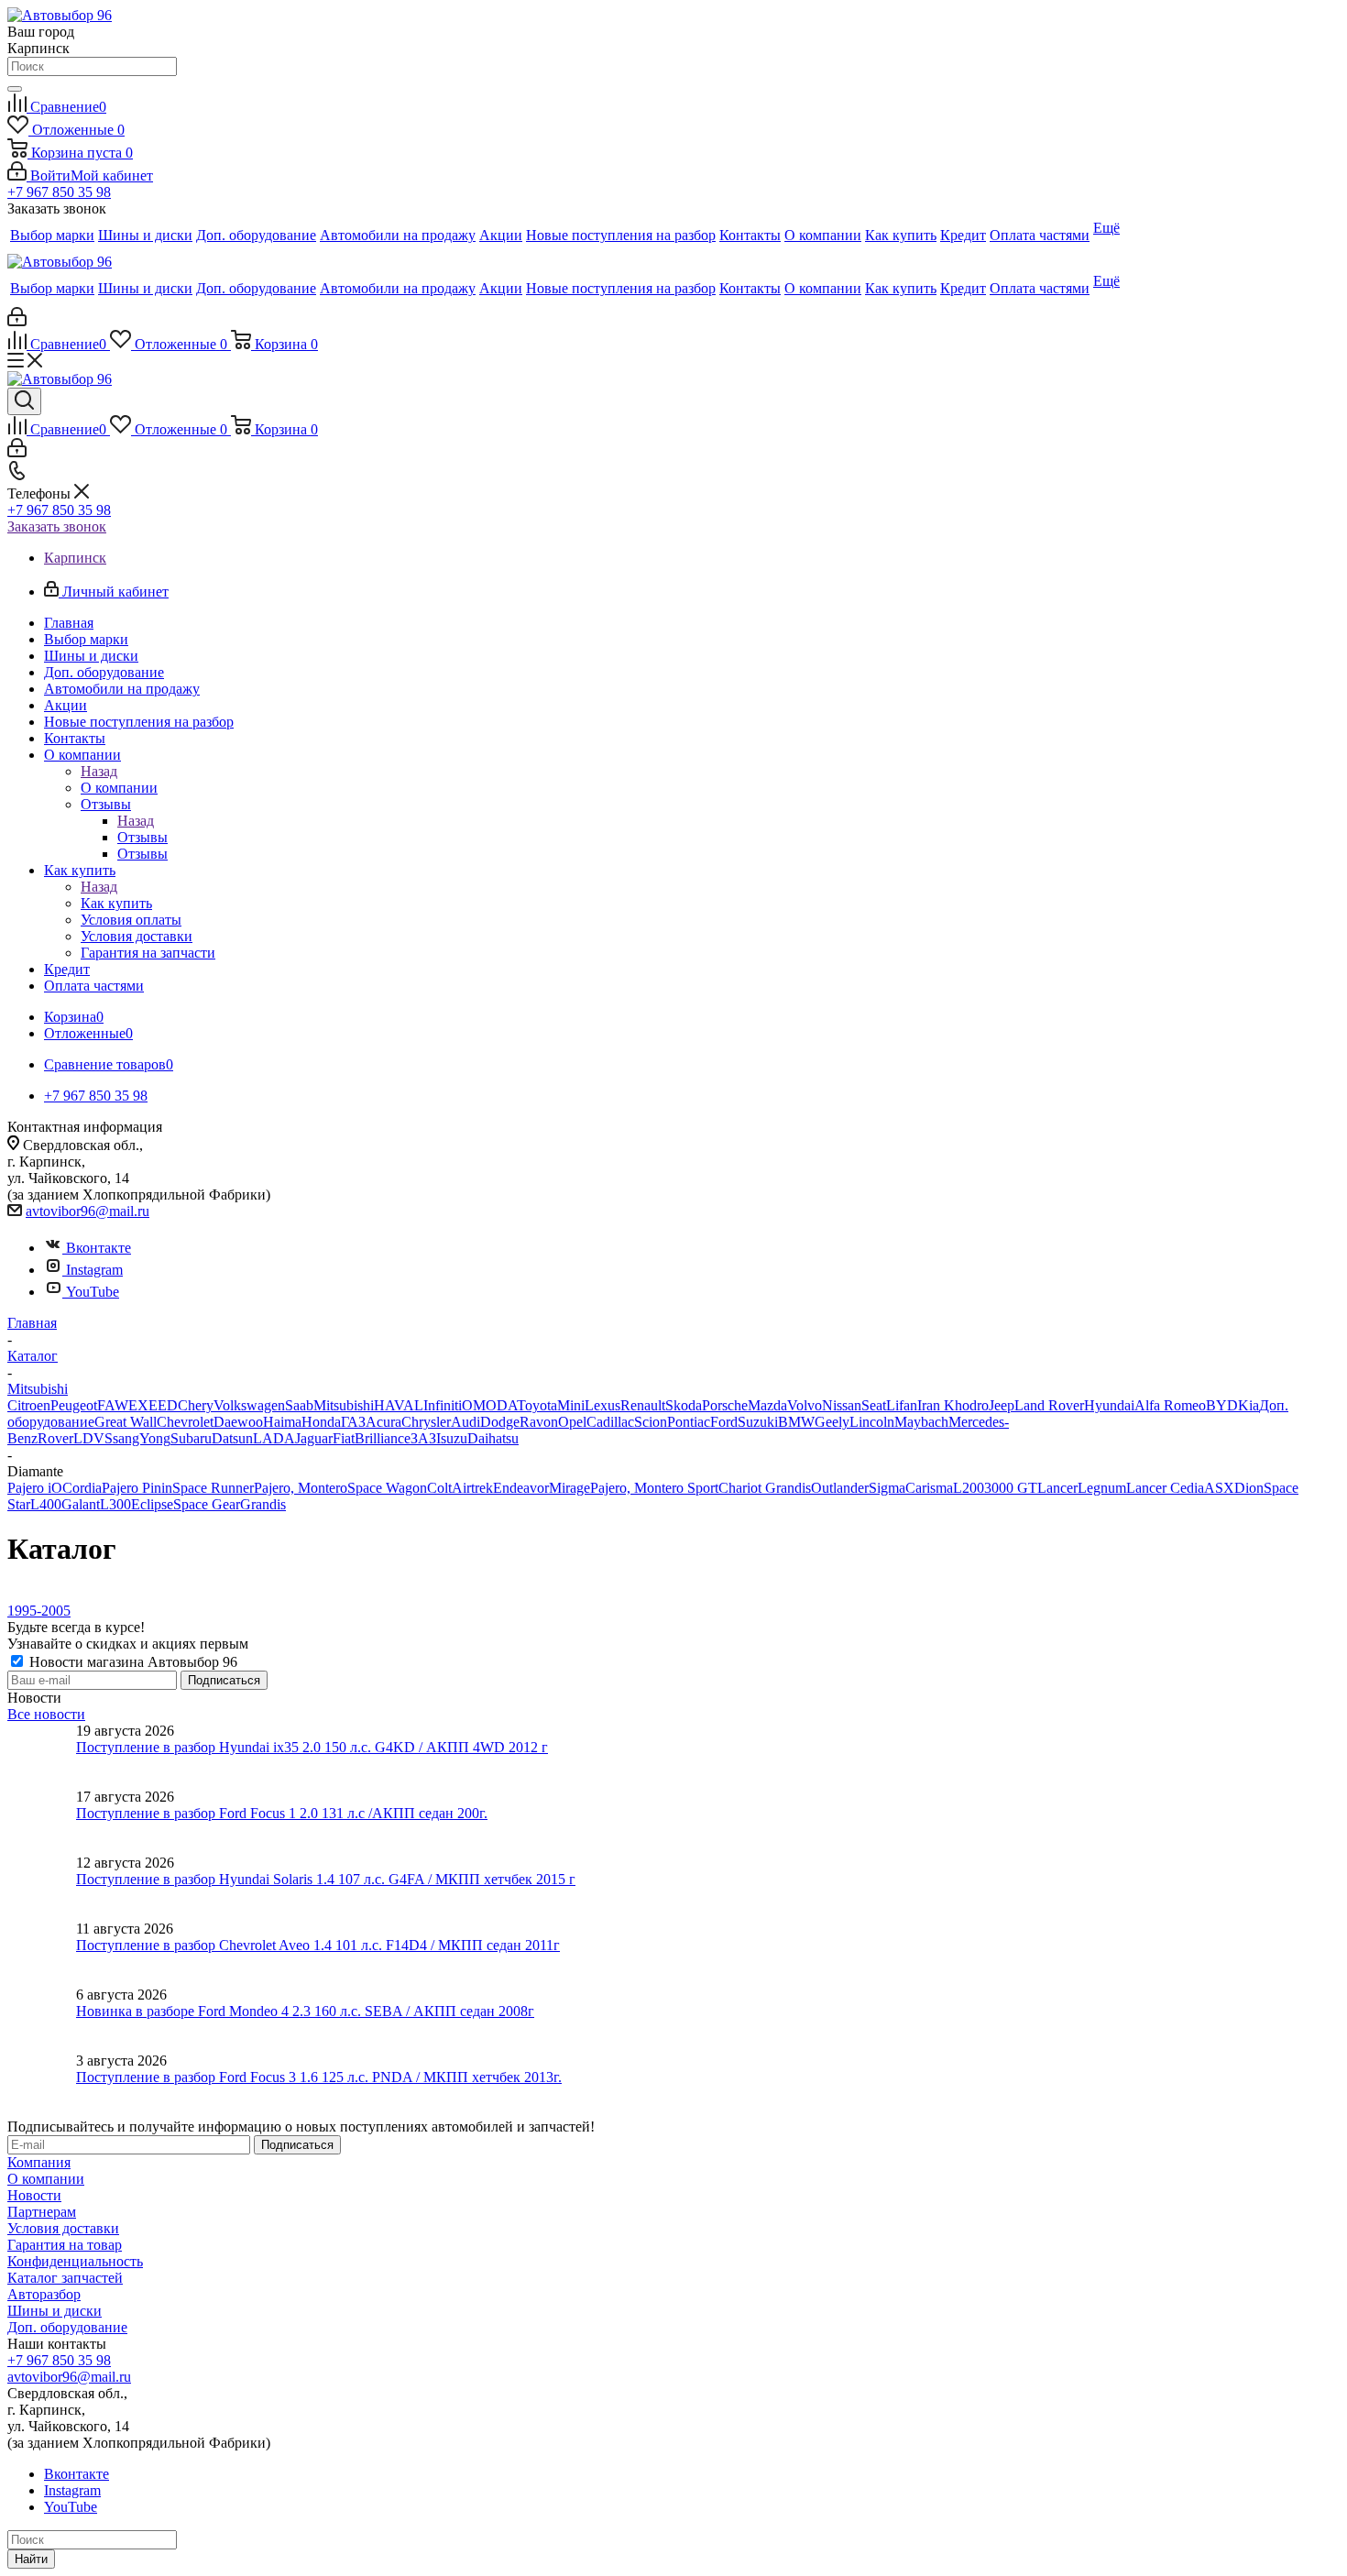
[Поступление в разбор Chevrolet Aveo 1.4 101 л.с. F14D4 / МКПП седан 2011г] (42, 1954)
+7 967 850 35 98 (59, 192)
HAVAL (399, 1405)
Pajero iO (35, 1488)
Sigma (887, 1488)
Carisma (929, 1488)
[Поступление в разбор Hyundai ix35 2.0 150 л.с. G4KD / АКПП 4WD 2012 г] (42, 1756)
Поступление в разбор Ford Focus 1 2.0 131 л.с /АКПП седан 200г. (282, 1813)
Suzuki (758, 1422)
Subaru (191, 1438)
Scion (651, 1422)
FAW (113, 1405)
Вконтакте (99, 1248)
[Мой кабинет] (17, 321)
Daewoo (238, 1422)
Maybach (921, 1422)
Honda (321, 1422)
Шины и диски (55, 2311)
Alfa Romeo (1170, 1405)
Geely (832, 1422)
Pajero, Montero (301, 1488)
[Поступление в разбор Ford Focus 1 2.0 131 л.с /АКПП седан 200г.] (42, 1822)
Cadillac (610, 1422)
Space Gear (207, 1504)
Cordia (82, 1488)
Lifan (902, 1405)
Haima (282, 1422)
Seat (874, 1405)
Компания (39, 2162)
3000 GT (1011, 1488)
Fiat (344, 1438)
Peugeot (74, 1405)
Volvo (805, 1405)
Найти (31, 2559)
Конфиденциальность (75, 2261)
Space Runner (213, 1488)
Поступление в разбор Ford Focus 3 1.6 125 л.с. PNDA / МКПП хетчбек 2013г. (319, 2077)
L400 (46, 1504)
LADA (274, 1438)
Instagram (94, 1270)
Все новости (46, 1714)
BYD (1222, 1405)
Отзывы (142, 837)
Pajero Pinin (137, 1488)
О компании (119, 788)
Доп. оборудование (67, 2327)
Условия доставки (63, 2228)
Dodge (500, 1422)
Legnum (1102, 1488)
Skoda (684, 1405)
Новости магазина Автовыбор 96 (131, 1662)
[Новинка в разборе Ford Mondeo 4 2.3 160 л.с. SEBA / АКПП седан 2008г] (42, 2020)
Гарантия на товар (65, 2245)
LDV (89, 1438)
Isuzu (452, 1438)
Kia (1248, 1405)
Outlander (840, 1488)
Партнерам (42, 2212)
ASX (1219, 1488)
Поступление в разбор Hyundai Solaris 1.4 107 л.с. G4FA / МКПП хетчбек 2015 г (326, 1879)
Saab (299, 1405)
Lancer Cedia (1165, 1488)
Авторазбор (44, 2294)
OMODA (489, 1405)
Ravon (539, 1422)
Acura (383, 1422)
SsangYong (137, 1438)
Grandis (263, 1504)
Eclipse (152, 1504)
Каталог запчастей (65, 2278)
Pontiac (689, 1422)
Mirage (569, 1488)
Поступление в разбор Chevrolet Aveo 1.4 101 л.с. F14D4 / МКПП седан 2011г (318, 1945)
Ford (724, 1422)
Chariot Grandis (765, 1488)
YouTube (93, 1292)
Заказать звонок (57, 526)
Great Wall (126, 1422)
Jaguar (314, 1438)
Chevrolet (185, 1422)
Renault (643, 1405)
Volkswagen (249, 1405)
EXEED (153, 1405)
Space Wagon (387, 1488)
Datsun (232, 1438)
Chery (196, 1405)
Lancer (1057, 1488)
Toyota (537, 1405)
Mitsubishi (344, 1405)
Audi (465, 1422)
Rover (55, 1438)
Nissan (842, 1405)
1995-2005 (39, 1611)
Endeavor (521, 1488)
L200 (969, 1488)
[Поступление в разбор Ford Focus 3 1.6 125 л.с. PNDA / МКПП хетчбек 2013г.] (42, 2086)
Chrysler (426, 1422)
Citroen (29, 1405)
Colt (439, 1488)
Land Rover (1049, 1405)
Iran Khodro (953, 1405)
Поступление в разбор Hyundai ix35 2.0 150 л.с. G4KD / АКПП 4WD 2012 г (312, 1747)
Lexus (602, 1405)
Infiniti (443, 1405)
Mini (571, 1405)
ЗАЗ (423, 1438)
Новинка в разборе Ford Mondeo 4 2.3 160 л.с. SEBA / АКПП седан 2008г (305, 2011)
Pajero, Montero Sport (654, 1488)
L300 (115, 1504)
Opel (572, 1422)
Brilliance (383, 1438)
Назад (99, 771)
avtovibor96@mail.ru (88, 1211)
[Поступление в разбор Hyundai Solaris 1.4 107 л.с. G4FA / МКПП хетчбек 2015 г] (42, 1888)
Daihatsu (493, 1438)
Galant (81, 1504)
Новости (34, 2195)
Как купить (116, 903)
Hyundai (1109, 1405)
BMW (796, 1422)
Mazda (767, 1405)
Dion (1249, 1488)
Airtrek (472, 1488)
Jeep (1002, 1405)
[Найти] (15, 89)
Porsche (725, 1405)
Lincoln (872, 1422)
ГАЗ (353, 1422)
